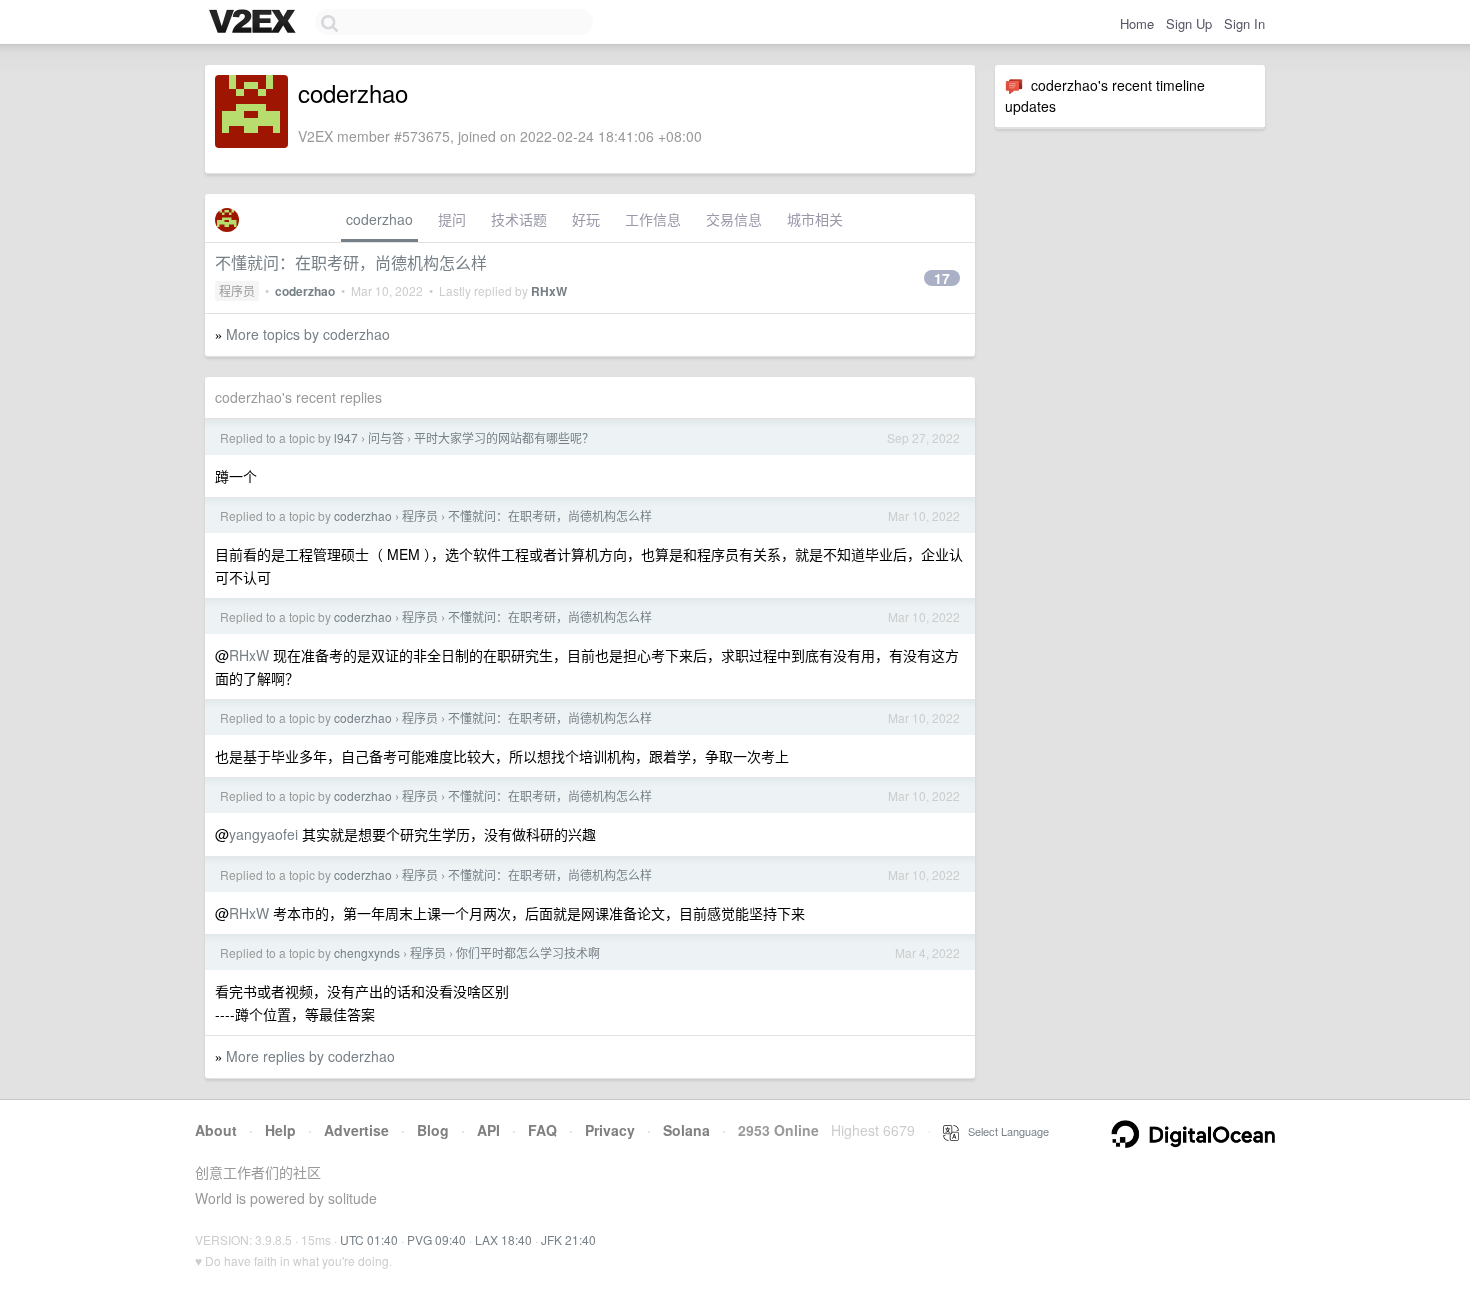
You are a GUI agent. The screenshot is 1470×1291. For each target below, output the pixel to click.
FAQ (542, 1130)
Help (280, 1130)
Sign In (1244, 23)
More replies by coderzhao (310, 1056)
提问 (452, 219)
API (488, 1130)
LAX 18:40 (503, 1239)
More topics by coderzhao (308, 334)
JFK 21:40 (568, 1239)
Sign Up (1189, 23)
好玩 (586, 219)
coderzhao (379, 219)
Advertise (356, 1130)
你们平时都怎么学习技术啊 (528, 952)
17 (942, 278)
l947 (346, 437)
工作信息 (653, 219)
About (216, 1130)
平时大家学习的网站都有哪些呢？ (504, 437)
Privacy (610, 1130)
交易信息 (734, 219)
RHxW (549, 291)
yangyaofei (263, 834)
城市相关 (815, 219)
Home (1137, 23)
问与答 (386, 437)
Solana (686, 1130)
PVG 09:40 (436, 1239)
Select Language (1004, 1131)
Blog (433, 1130)
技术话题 (519, 219)
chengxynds (367, 952)
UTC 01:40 (369, 1239)
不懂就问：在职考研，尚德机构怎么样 (351, 262)
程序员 (237, 290)
